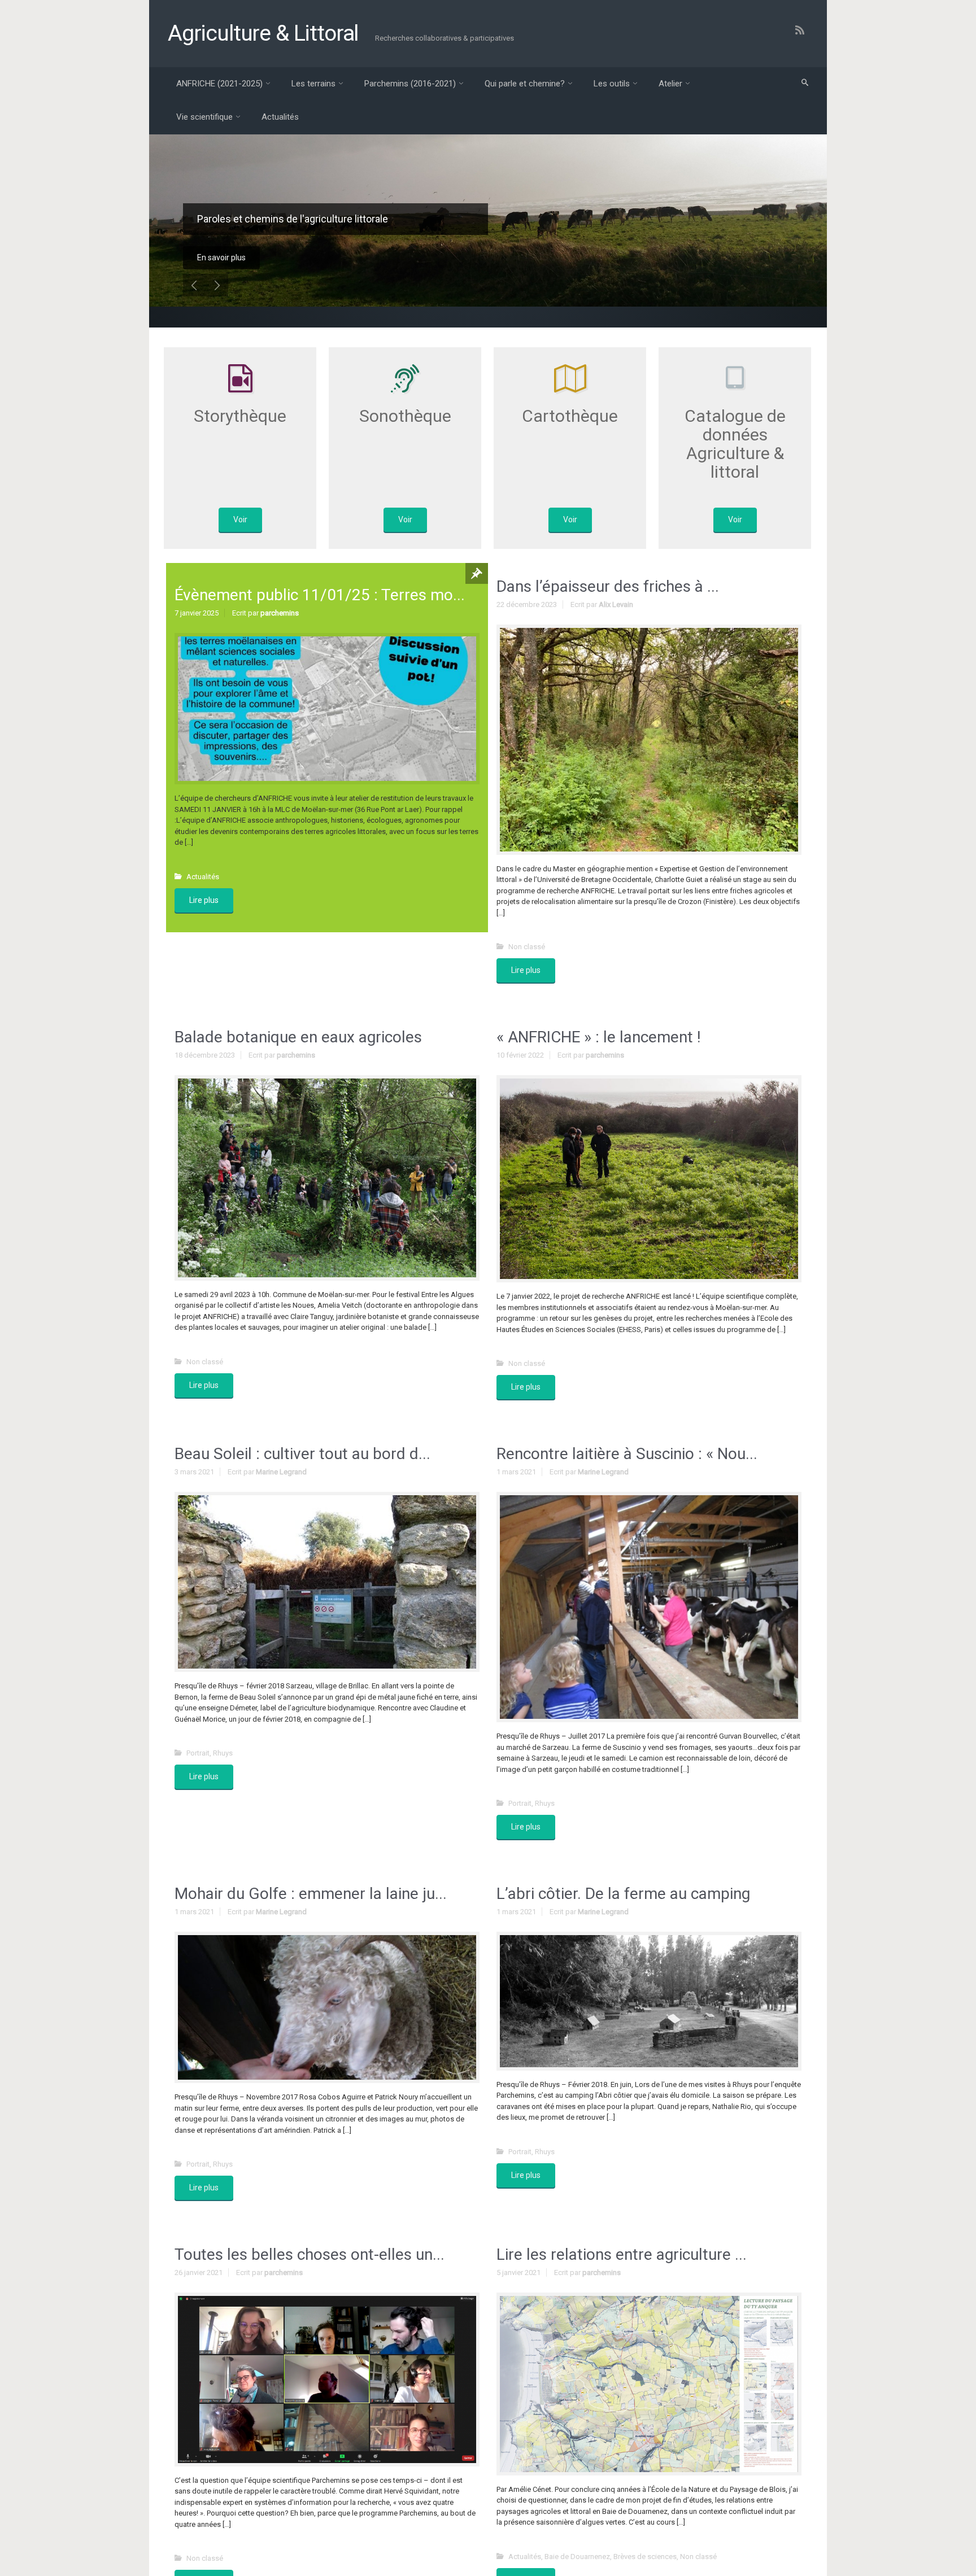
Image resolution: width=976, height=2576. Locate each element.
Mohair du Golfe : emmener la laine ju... (311, 1894)
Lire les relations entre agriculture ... (622, 2254)
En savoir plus (221, 257)
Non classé (527, 947)
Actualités (280, 117)
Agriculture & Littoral (263, 33)
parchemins (280, 613)
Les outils (612, 84)
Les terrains (313, 84)
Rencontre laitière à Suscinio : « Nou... (627, 1454)
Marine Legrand (281, 1472)
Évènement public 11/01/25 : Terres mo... (320, 595)
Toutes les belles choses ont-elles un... (310, 2254)
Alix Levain (616, 604)
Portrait (198, 1753)
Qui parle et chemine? (525, 84)
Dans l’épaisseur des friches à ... (608, 586)
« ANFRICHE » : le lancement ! (599, 1037)
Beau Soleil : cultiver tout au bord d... (302, 1454)
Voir (240, 519)
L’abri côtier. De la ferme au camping (623, 1894)
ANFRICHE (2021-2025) (219, 84)
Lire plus (204, 900)
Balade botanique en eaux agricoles (298, 1037)
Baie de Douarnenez (577, 2557)
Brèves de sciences (645, 2557)
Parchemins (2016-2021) (410, 84)
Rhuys (223, 1753)
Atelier (670, 84)
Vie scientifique (204, 117)
